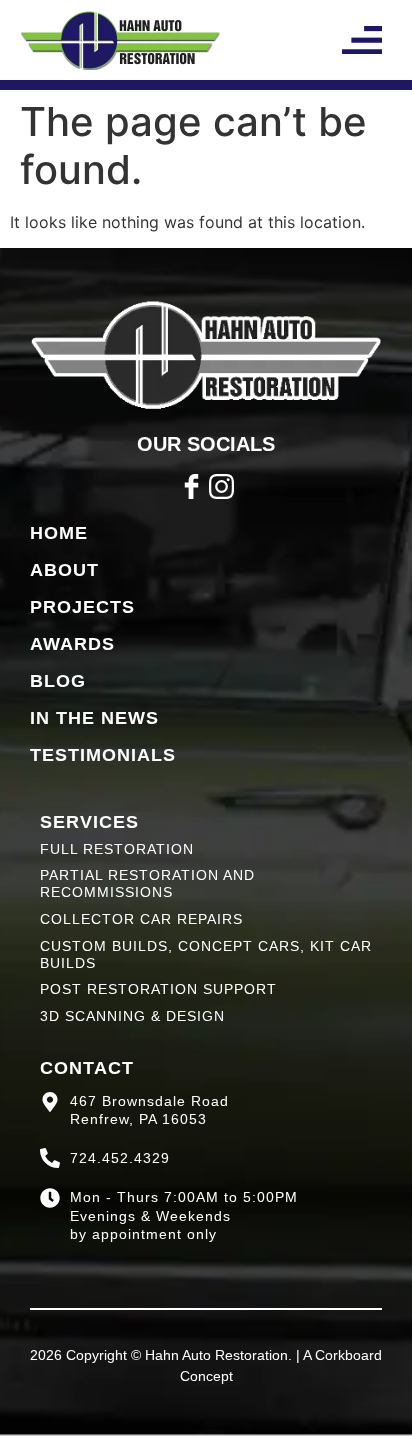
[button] (362, 40)
